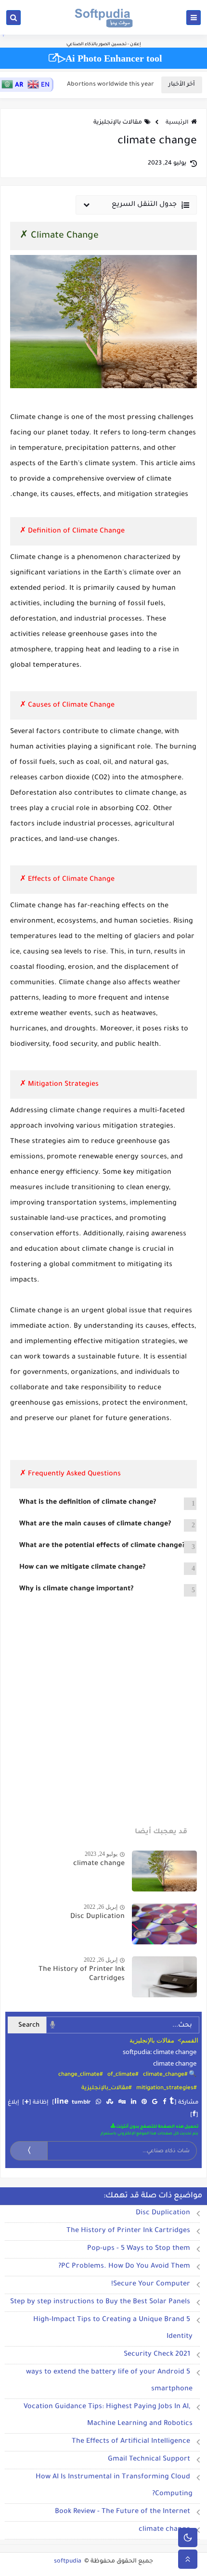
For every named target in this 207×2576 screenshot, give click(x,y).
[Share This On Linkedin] (134, 2103)
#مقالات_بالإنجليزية (106, 2088)
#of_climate (123, 2075)
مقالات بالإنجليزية (118, 123)
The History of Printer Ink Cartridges (128, 2231)
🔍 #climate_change (170, 2075)
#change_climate (80, 2075)
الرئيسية (177, 123)
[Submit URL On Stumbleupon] (110, 2103)
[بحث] (13, 18)
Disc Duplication (97, 1917)
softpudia (68, 2562)
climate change (99, 1864)
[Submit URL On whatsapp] (98, 2103)
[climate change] (164, 1871)
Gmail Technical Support (149, 2460)
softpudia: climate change (160, 2052)
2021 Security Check (157, 2355)
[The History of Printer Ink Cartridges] (164, 1977)
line (61, 2102)
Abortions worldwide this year (110, 85)
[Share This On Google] (155, 2103)
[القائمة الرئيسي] (194, 18)
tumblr (81, 2103)
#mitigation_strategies (166, 2088)
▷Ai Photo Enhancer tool (110, 58)
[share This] (164, 2103)
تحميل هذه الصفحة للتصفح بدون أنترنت (157, 2127)
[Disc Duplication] (164, 1924)
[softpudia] (104, 17)
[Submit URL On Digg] (122, 2103)
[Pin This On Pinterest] (144, 2103)
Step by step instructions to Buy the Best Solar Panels (100, 2302)
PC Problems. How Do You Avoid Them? (124, 2267)
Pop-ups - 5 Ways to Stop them (139, 2249)
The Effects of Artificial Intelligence (131, 2442)
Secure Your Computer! (151, 2284)
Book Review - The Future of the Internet (123, 2512)
